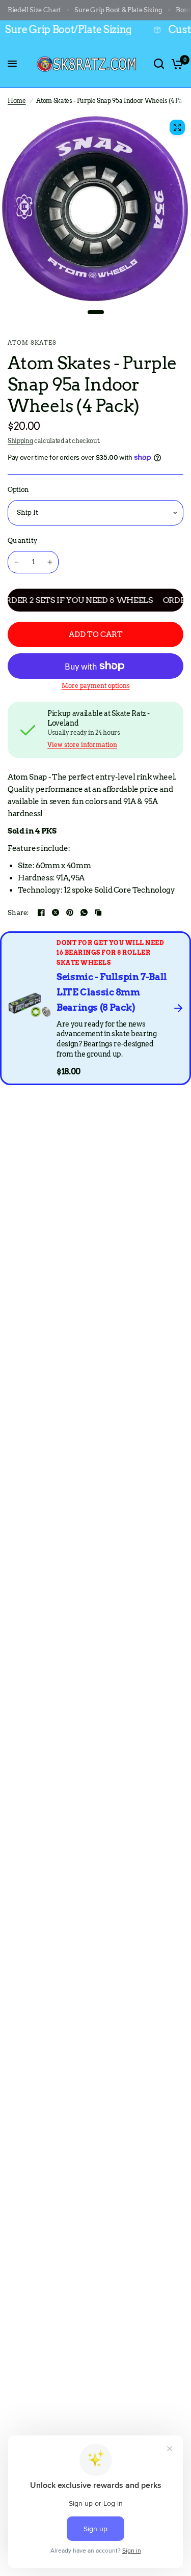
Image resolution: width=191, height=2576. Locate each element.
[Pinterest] (70, 912)
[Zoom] (177, 127)
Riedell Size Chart (34, 10)
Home (17, 101)
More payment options (96, 686)
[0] (175, 64)
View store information (82, 745)
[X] (56, 912)
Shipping (20, 441)
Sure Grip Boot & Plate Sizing (118, 10)
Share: (18, 913)
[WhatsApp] (84, 912)
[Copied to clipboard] (98, 912)
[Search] (159, 64)
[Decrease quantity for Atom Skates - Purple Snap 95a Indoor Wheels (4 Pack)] (16, 562)
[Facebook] (41, 912)
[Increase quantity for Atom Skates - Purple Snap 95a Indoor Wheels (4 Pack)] (50, 562)
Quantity (22, 541)
